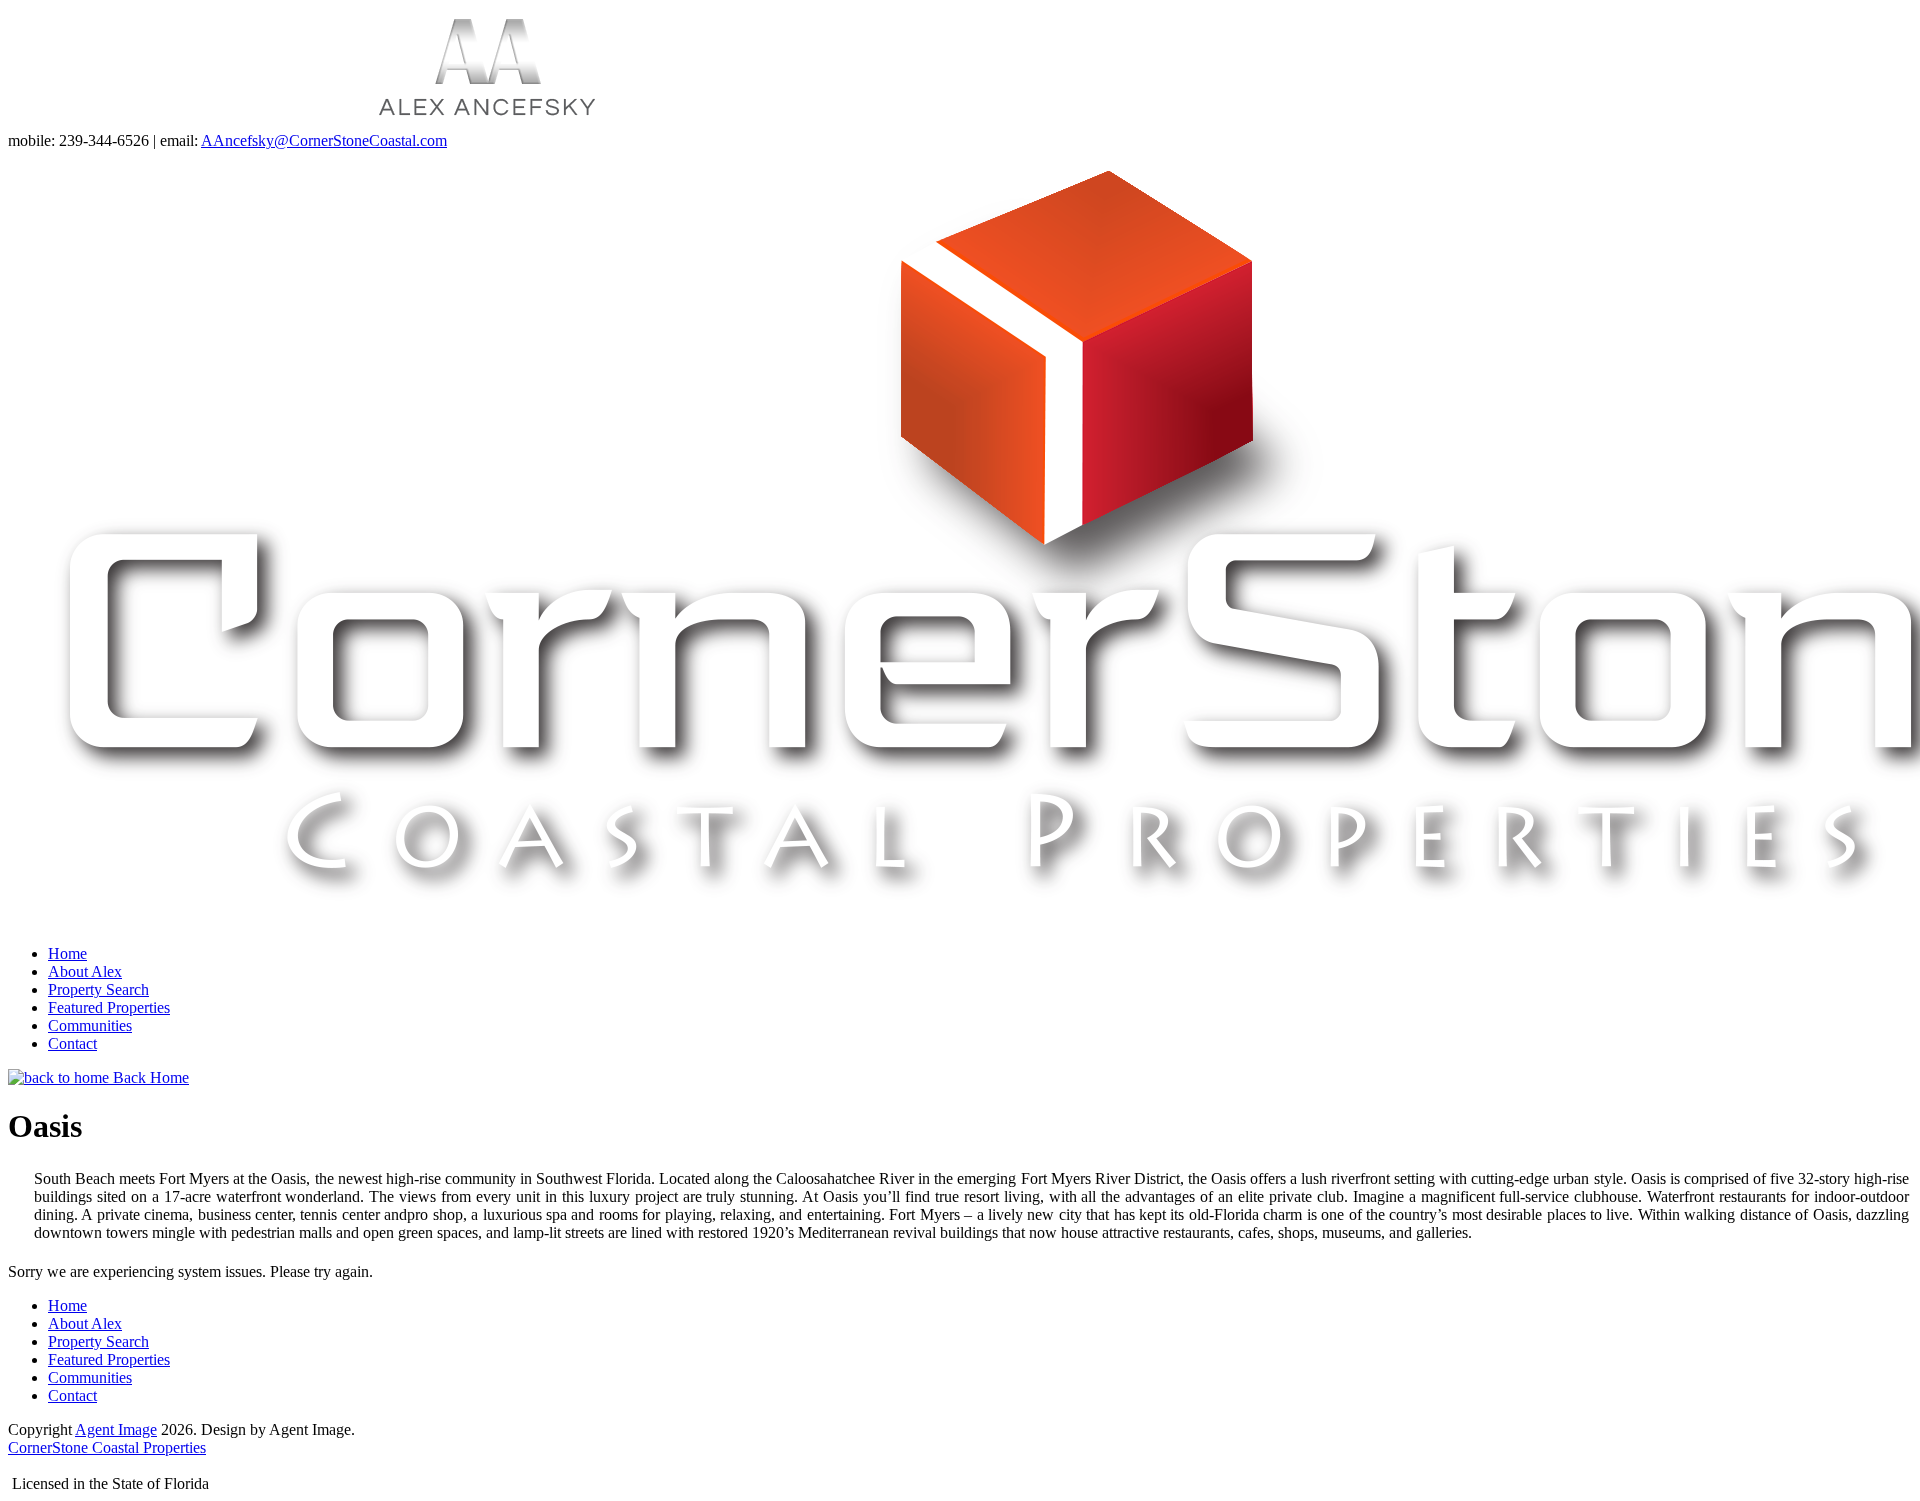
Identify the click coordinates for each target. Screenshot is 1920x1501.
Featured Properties (109, 1007)
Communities (90, 1025)
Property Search (98, 989)
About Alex (85, 971)
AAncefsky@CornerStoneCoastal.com (324, 140)
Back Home (149, 1077)
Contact (72, 1043)
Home (67, 953)
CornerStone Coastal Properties (107, 1447)
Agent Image (116, 1429)
